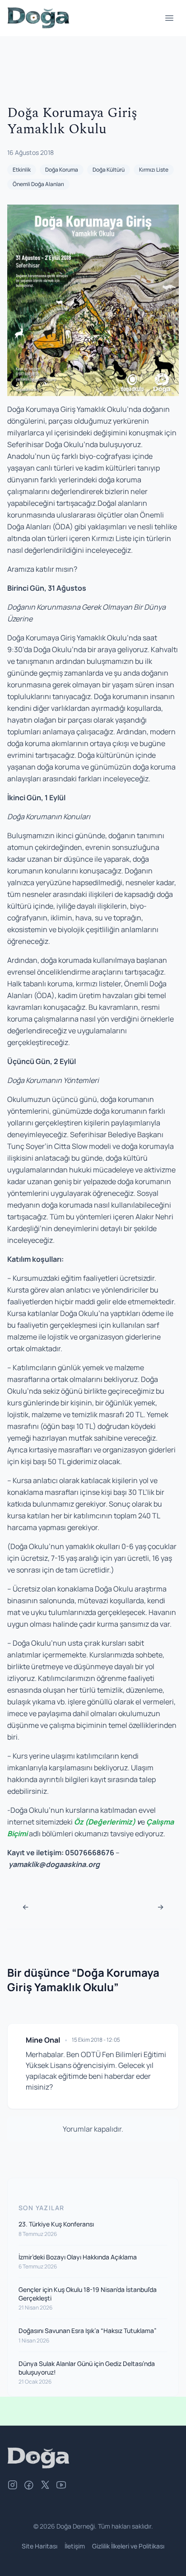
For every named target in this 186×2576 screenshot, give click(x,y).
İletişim (75, 2546)
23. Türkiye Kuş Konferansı (56, 2224)
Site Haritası (40, 2546)
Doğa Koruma (62, 170)
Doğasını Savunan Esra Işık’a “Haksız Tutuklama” (88, 2331)
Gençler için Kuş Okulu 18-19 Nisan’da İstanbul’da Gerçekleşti (88, 2294)
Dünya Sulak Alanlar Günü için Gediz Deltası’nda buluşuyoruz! (87, 2368)
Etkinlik (22, 170)
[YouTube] (61, 2486)
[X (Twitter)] (45, 2486)
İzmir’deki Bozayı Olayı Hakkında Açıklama (78, 2257)
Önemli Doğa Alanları (38, 184)
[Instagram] (13, 2486)
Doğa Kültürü (109, 170)
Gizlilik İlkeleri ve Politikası (128, 2546)
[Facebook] (29, 2486)
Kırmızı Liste (154, 170)
